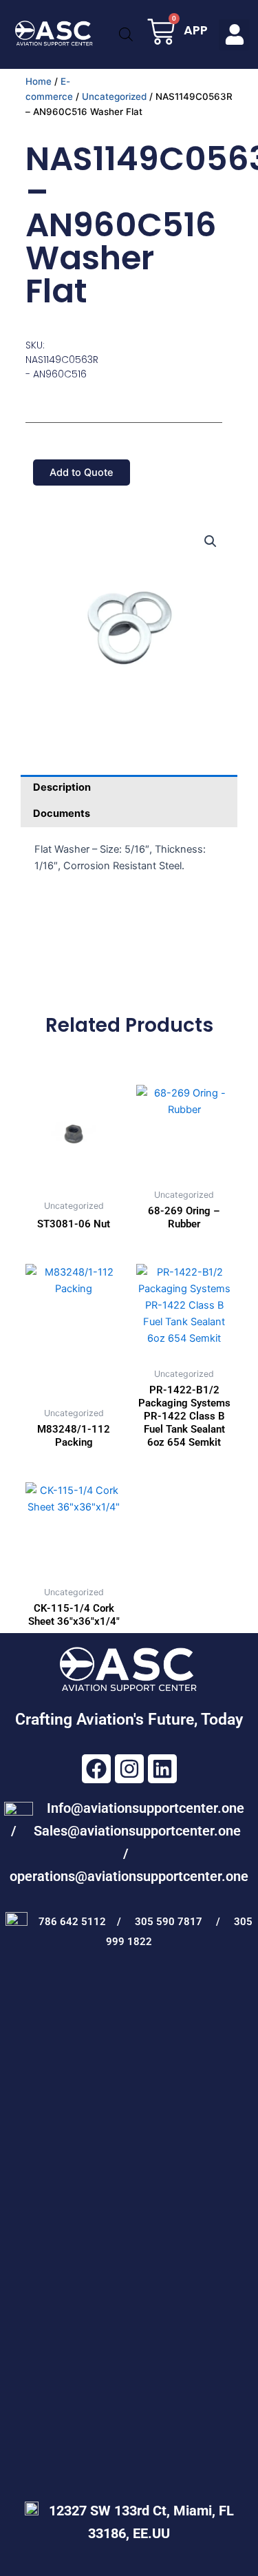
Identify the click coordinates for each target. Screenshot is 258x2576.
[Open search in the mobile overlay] (126, 34)
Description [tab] (62, 787)
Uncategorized (114, 96)
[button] (234, 35)
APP (196, 30)
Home (39, 81)
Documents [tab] (62, 813)
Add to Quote (82, 472)
